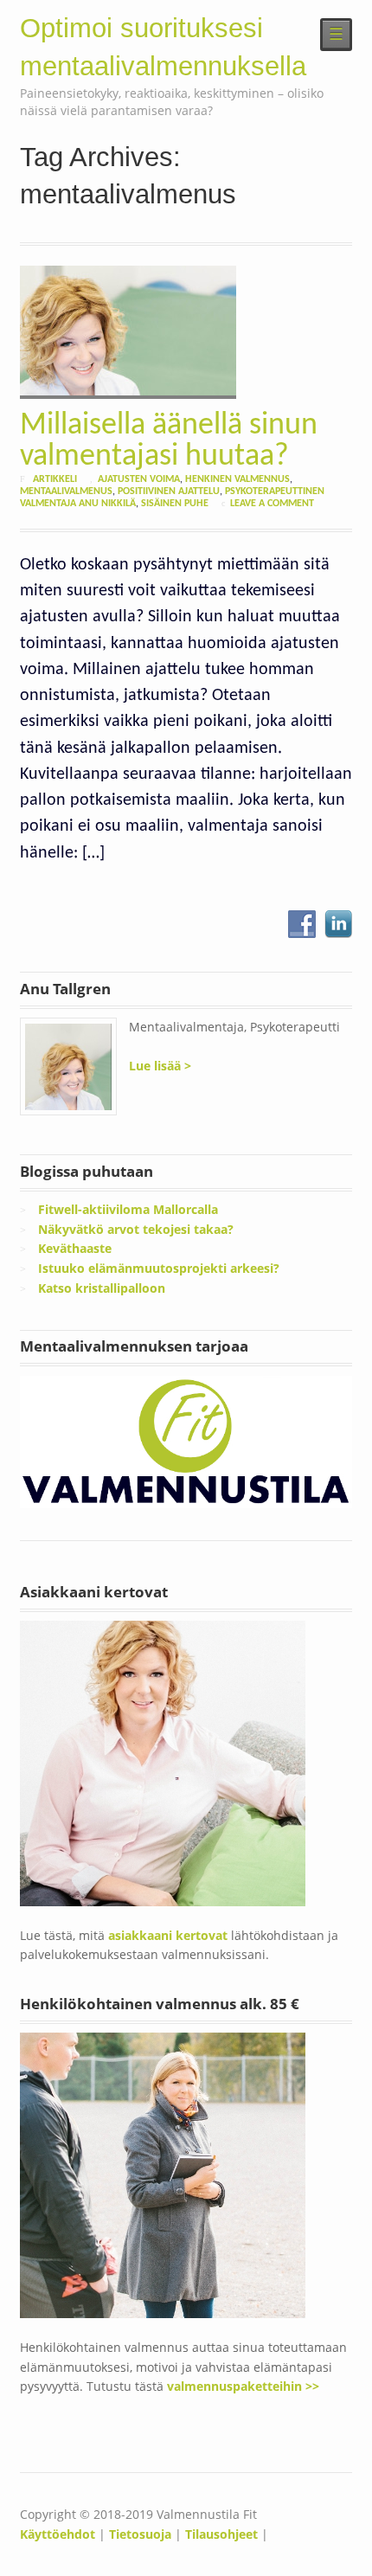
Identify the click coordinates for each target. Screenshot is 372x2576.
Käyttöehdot (58, 2534)
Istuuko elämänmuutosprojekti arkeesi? (159, 1268)
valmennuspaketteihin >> (243, 2386)
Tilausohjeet (221, 2534)
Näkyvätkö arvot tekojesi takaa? (136, 1229)
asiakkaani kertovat (170, 1935)
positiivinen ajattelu (169, 491)
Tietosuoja (140, 2534)
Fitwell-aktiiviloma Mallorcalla (128, 1209)
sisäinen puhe (175, 504)
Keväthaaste (75, 1248)
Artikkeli (55, 479)
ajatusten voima (139, 479)
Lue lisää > (160, 1066)
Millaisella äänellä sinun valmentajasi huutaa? (169, 441)
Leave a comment (272, 504)
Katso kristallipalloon (102, 1288)
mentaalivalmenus (66, 491)
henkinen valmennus (237, 479)
